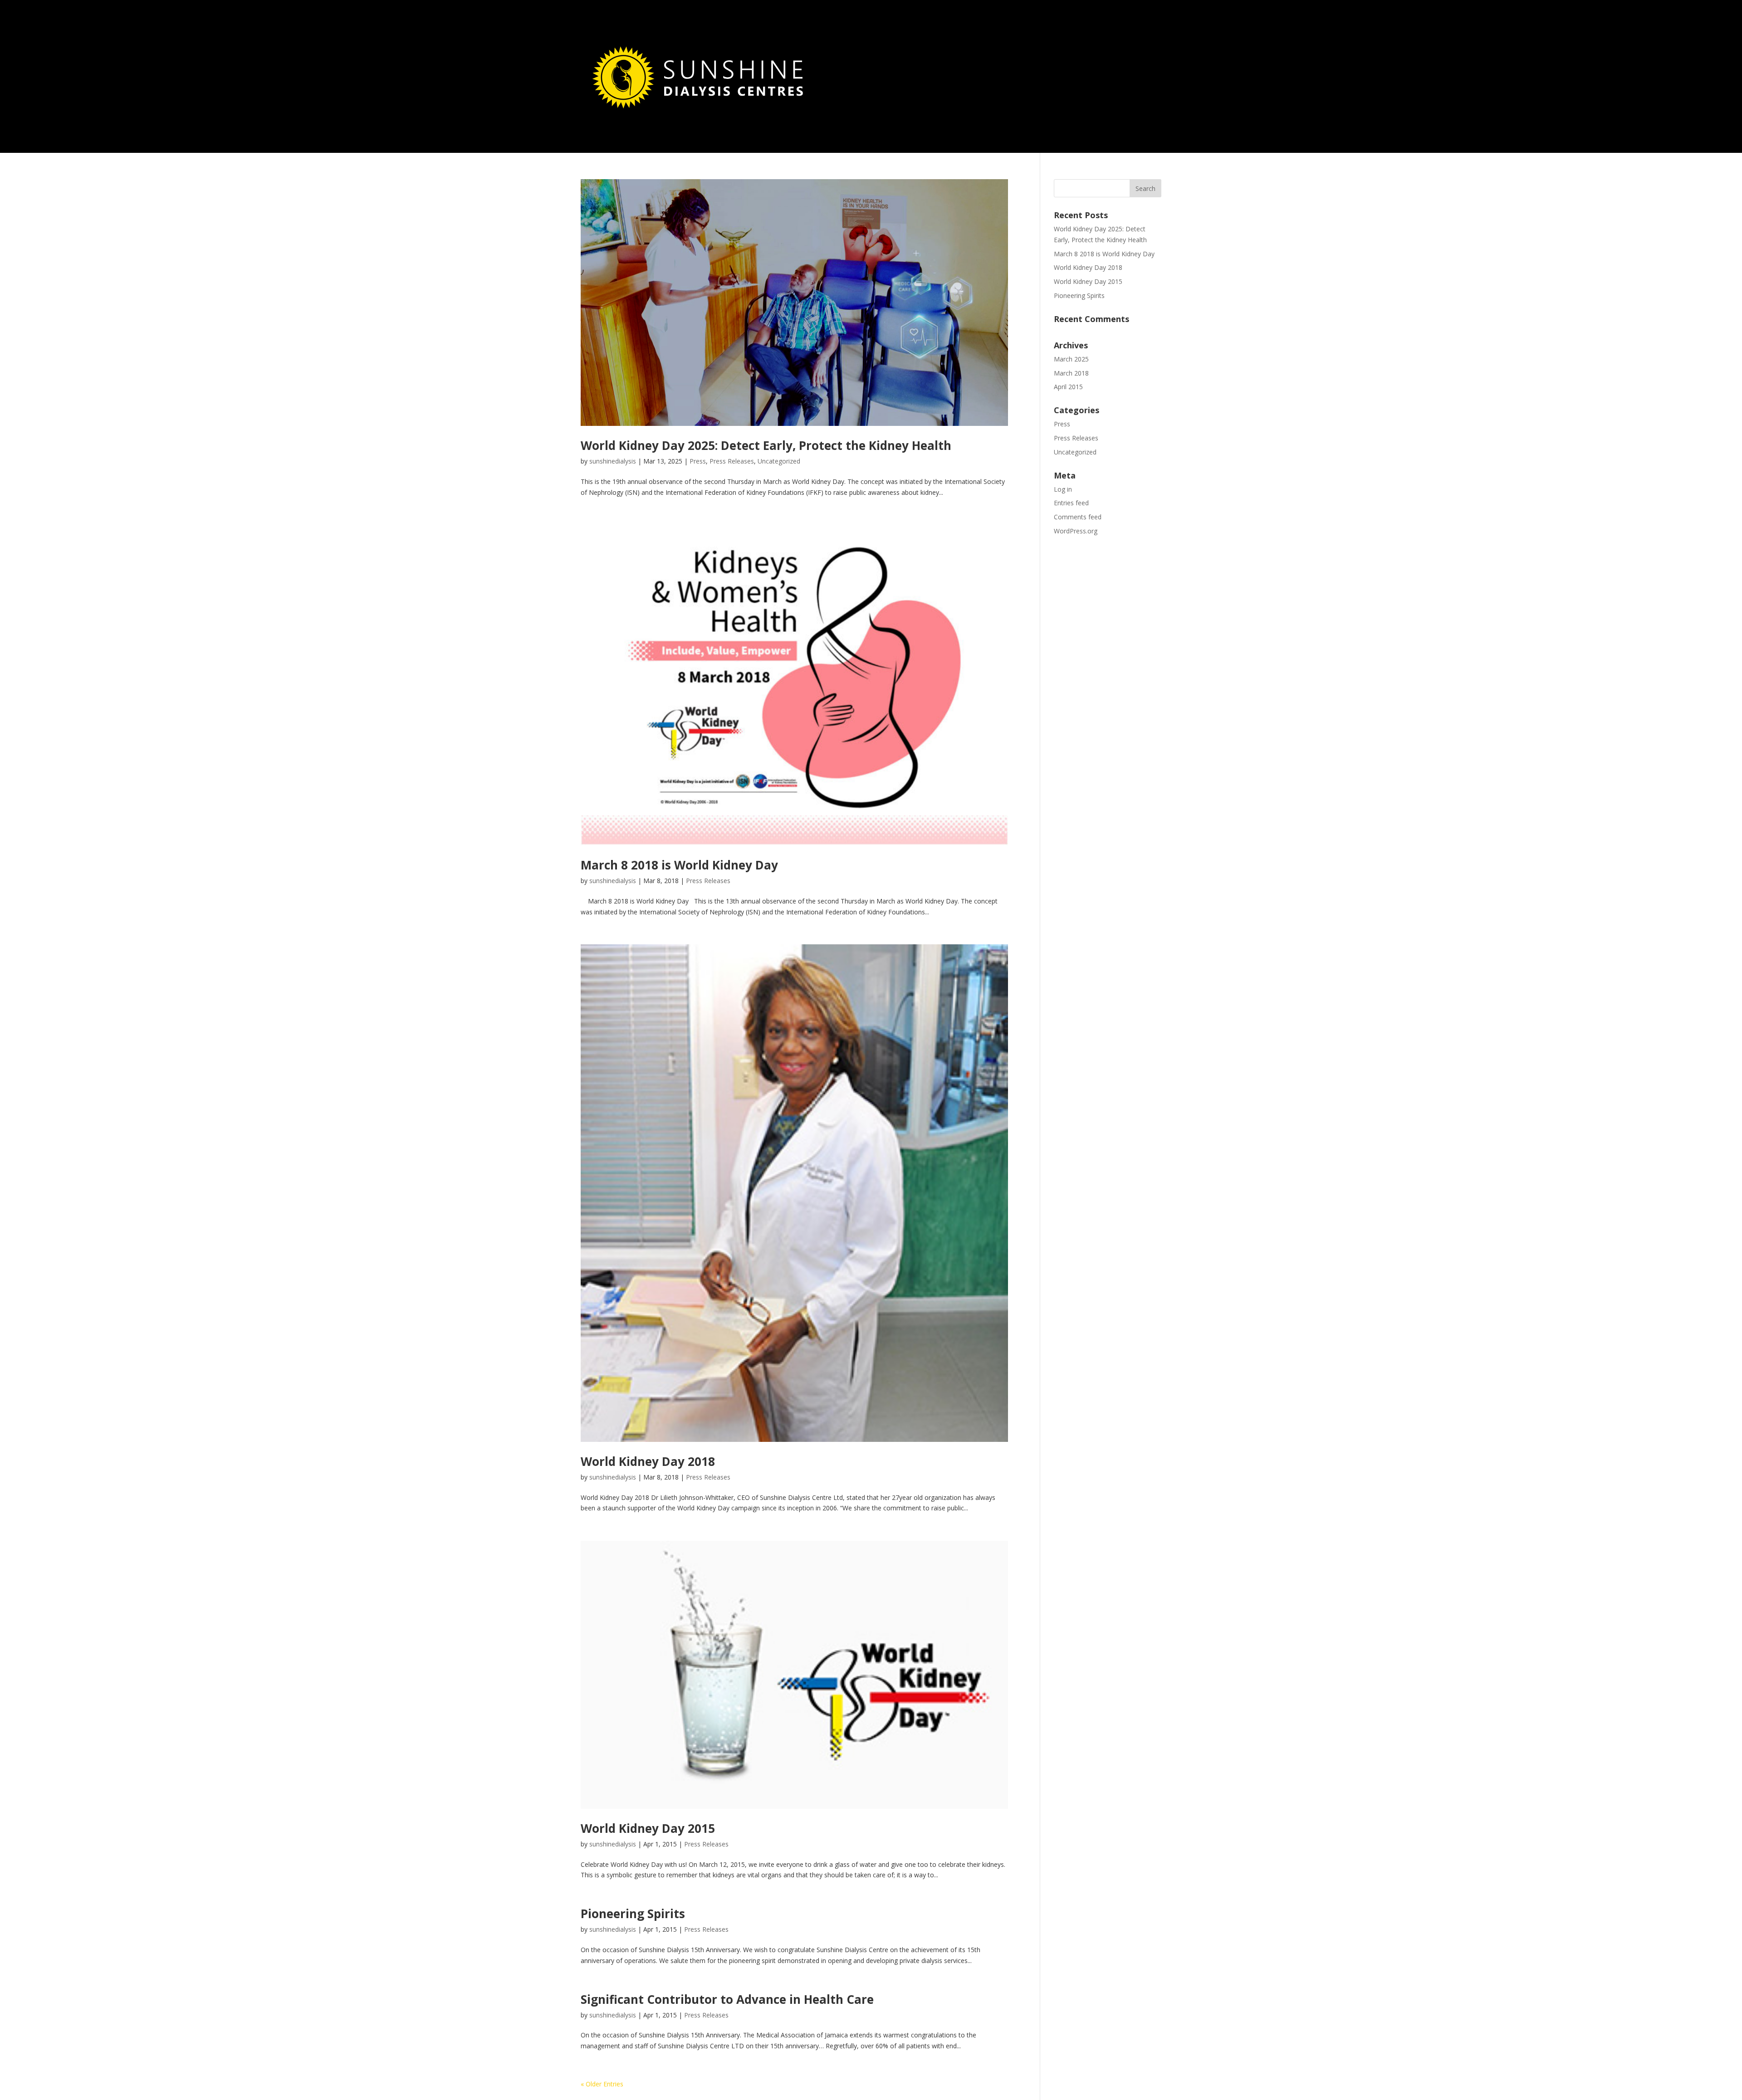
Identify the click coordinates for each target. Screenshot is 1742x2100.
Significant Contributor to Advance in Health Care (727, 1999)
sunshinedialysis (613, 461)
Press (698, 461)
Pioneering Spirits (633, 1914)
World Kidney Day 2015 (648, 1828)
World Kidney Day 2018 (648, 1461)
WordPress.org (1076, 531)
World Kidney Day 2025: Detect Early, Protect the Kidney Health (766, 445)
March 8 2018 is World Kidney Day (679, 865)
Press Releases (732, 461)
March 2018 (1071, 373)
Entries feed (1071, 503)
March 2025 (1071, 359)
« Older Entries (602, 2084)
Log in (1063, 489)
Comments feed (1078, 517)
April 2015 (1068, 387)
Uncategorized (779, 461)
